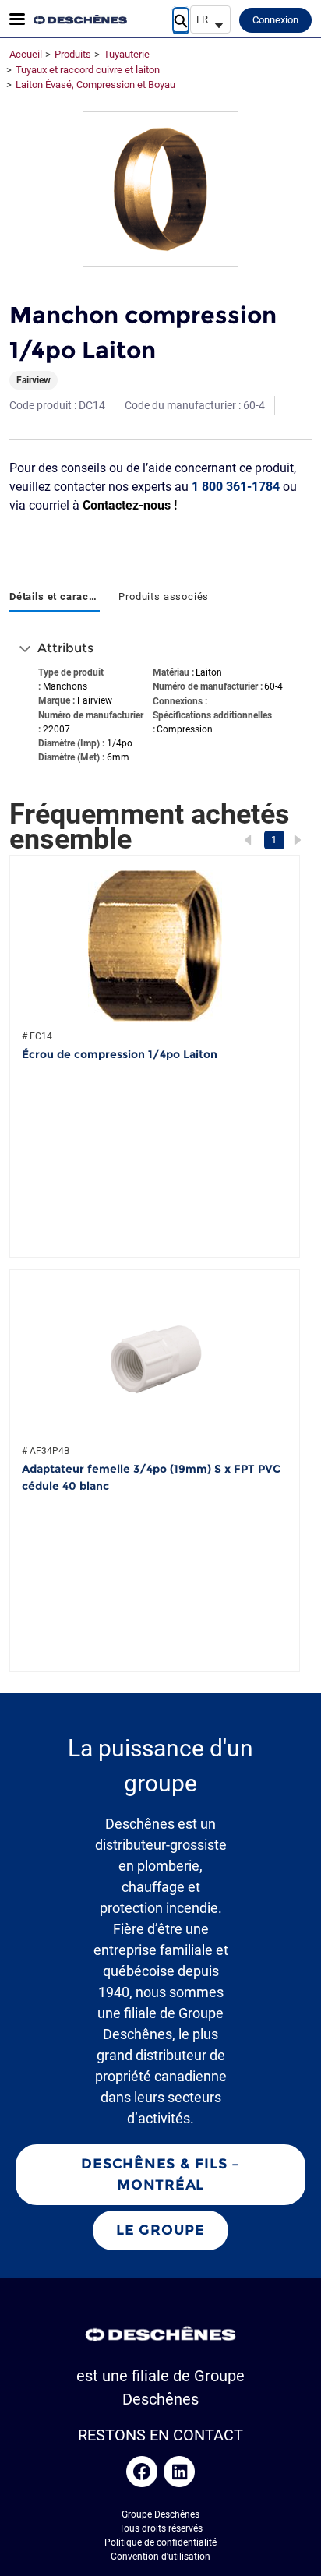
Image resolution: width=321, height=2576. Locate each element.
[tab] (55, 598)
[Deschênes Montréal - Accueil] (80, 19)
